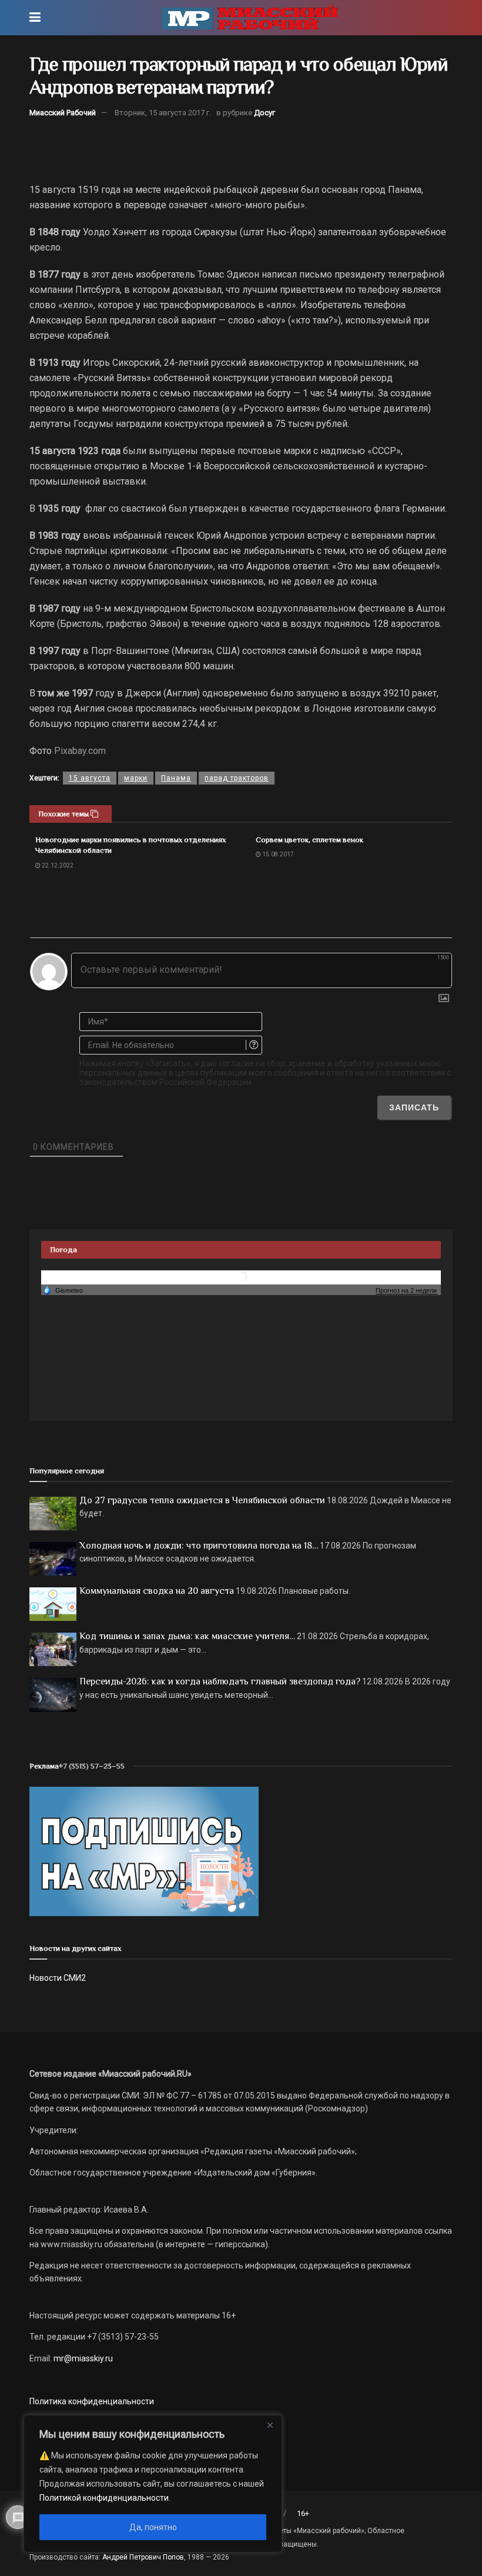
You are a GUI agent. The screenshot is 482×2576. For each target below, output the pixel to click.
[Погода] (63, 1290)
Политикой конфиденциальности (104, 2498)
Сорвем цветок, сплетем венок (309, 840)
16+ (303, 2513)
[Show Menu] (35, 18)
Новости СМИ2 (58, 1978)
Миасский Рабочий (63, 113)
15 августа (90, 778)
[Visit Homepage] (250, 18)
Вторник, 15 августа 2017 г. (163, 113)
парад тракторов (237, 778)
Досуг (265, 113)
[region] (153, 2484)
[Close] (270, 2425)
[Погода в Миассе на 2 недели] (407, 1291)
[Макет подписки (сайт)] (144, 1851)
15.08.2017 (277, 854)
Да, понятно (153, 2527)
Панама (176, 778)
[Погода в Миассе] (241, 1277)
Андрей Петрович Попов (143, 2557)
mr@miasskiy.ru (82, 2358)
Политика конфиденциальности (92, 2401)
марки (136, 778)
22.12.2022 (57, 865)
